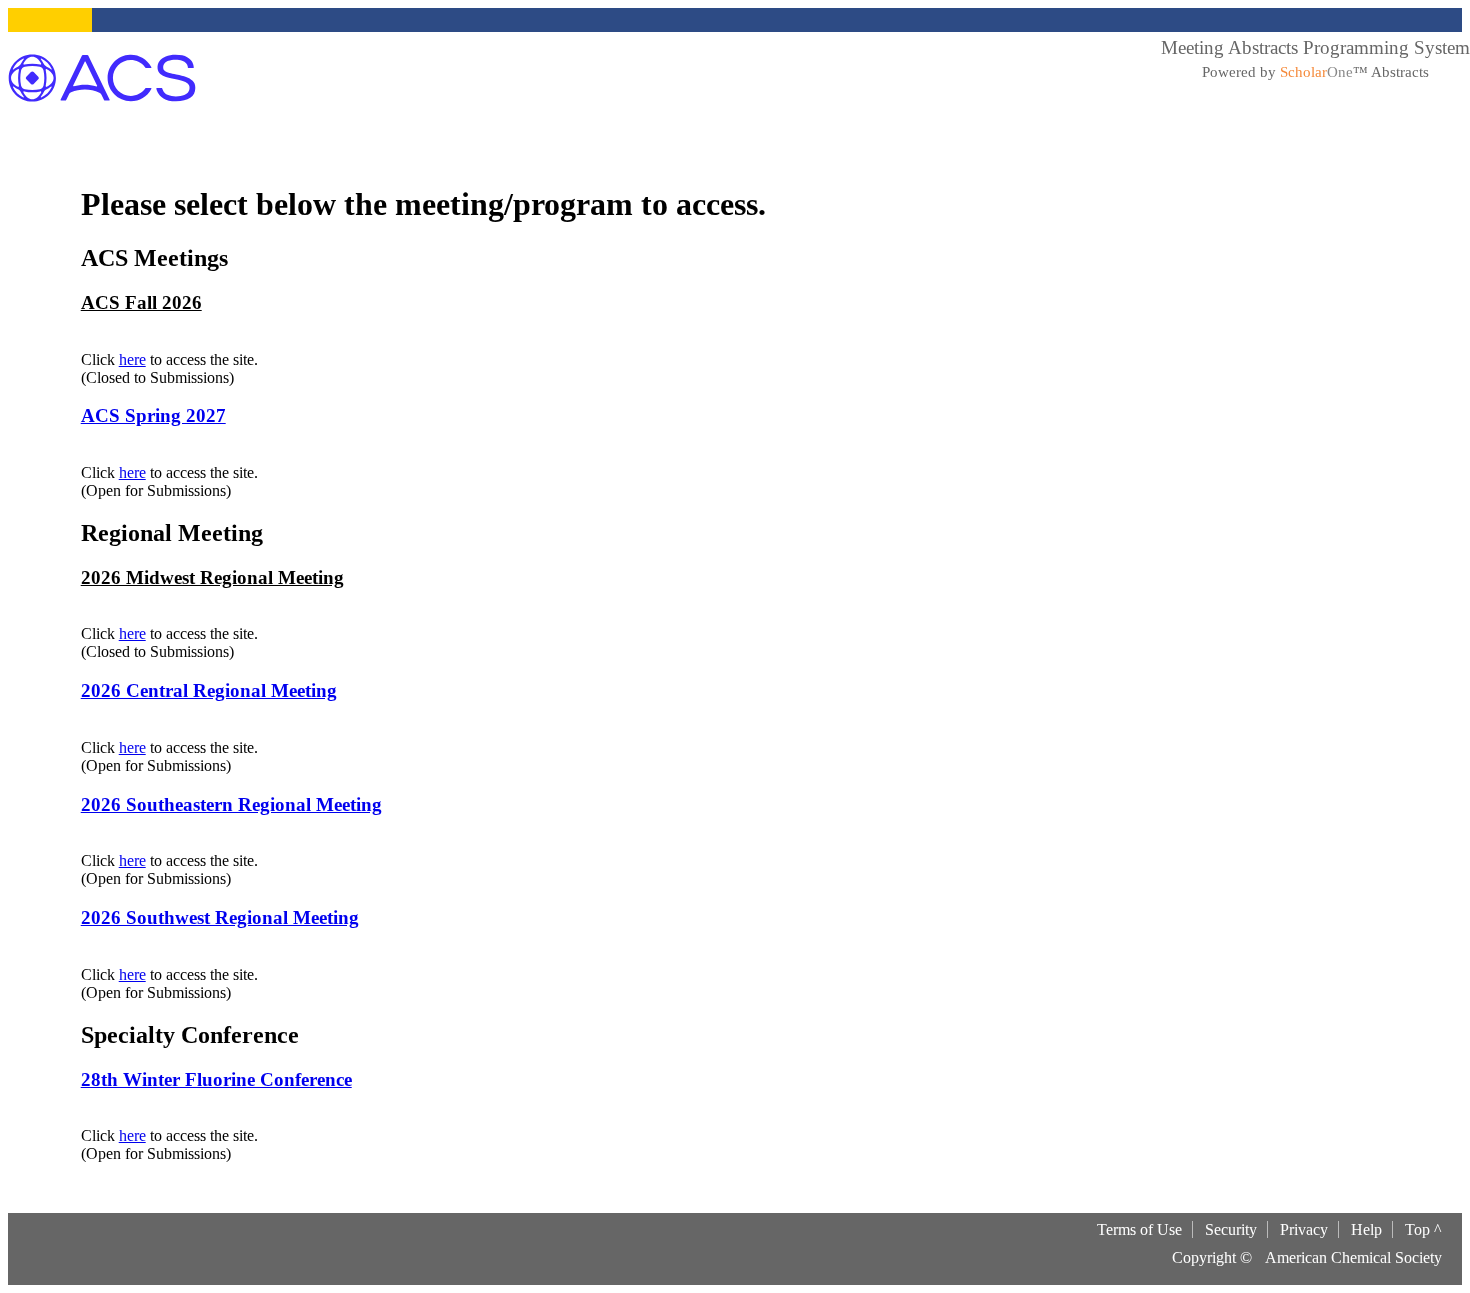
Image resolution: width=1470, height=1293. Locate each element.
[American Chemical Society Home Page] (102, 78)
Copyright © (1212, 1257)
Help (1366, 1229)
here (132, 359)
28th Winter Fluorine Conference (216, 1079)
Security (1231, 1229)
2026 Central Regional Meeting (209, 690)
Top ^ (1423, 1229)
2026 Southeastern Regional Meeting (231, 804)
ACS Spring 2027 (153, 415)
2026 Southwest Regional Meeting (220, 917)
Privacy (1304, 1229)
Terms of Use (1139, 1229)
